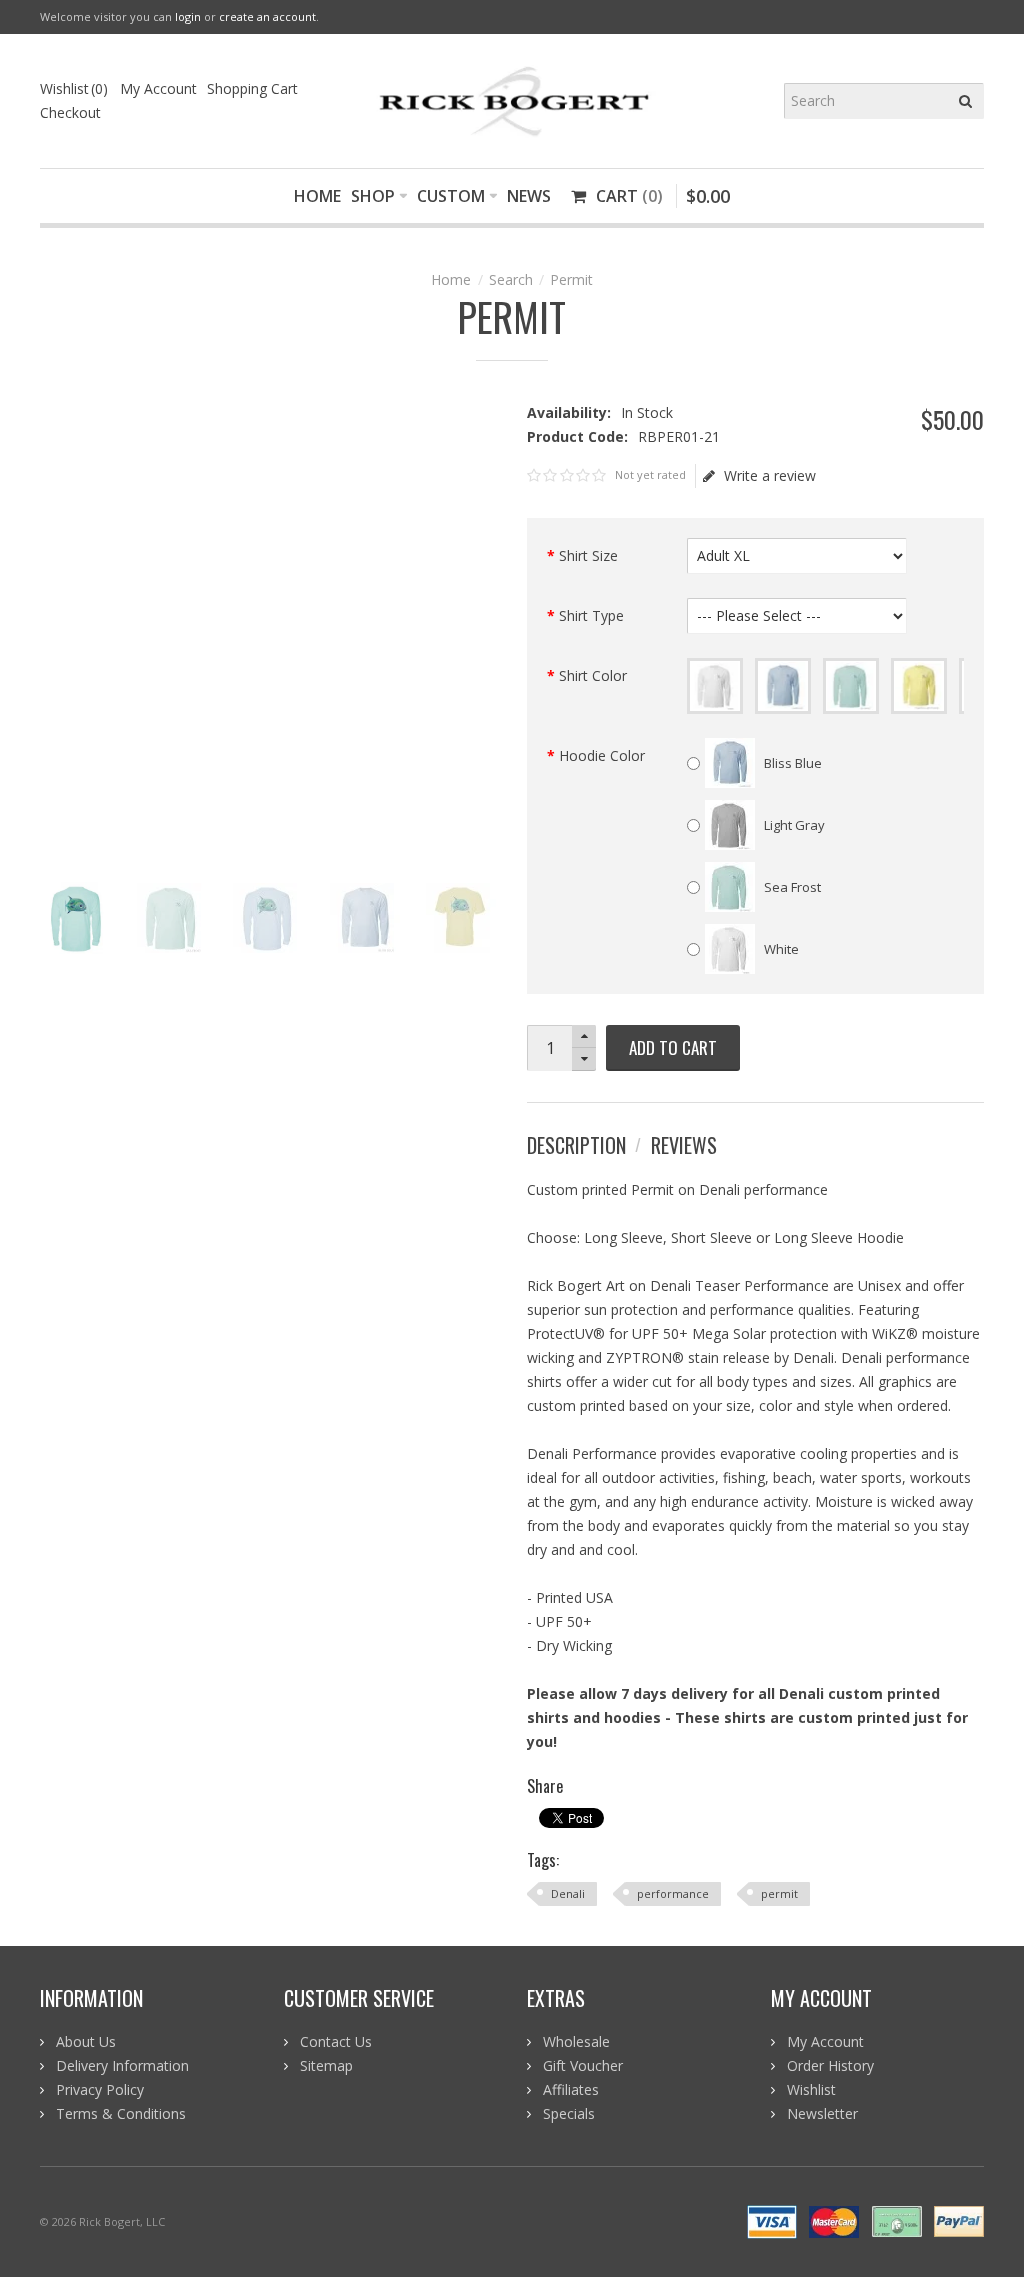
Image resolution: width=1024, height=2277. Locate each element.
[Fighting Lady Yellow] (919, 686)
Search (511, 279)
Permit (571, 279)
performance (673, 1893)
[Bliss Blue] (783, 686)
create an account (267, 16)
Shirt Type (591, 615)
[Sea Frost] (851, 686)
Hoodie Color (602, 755)
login (188, 16)
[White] (715, 686)
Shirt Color (593, 675)
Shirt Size (588, 555)
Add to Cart (673, 1047)
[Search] (966, 101)
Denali (568, 1893)
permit (779, 1893)
